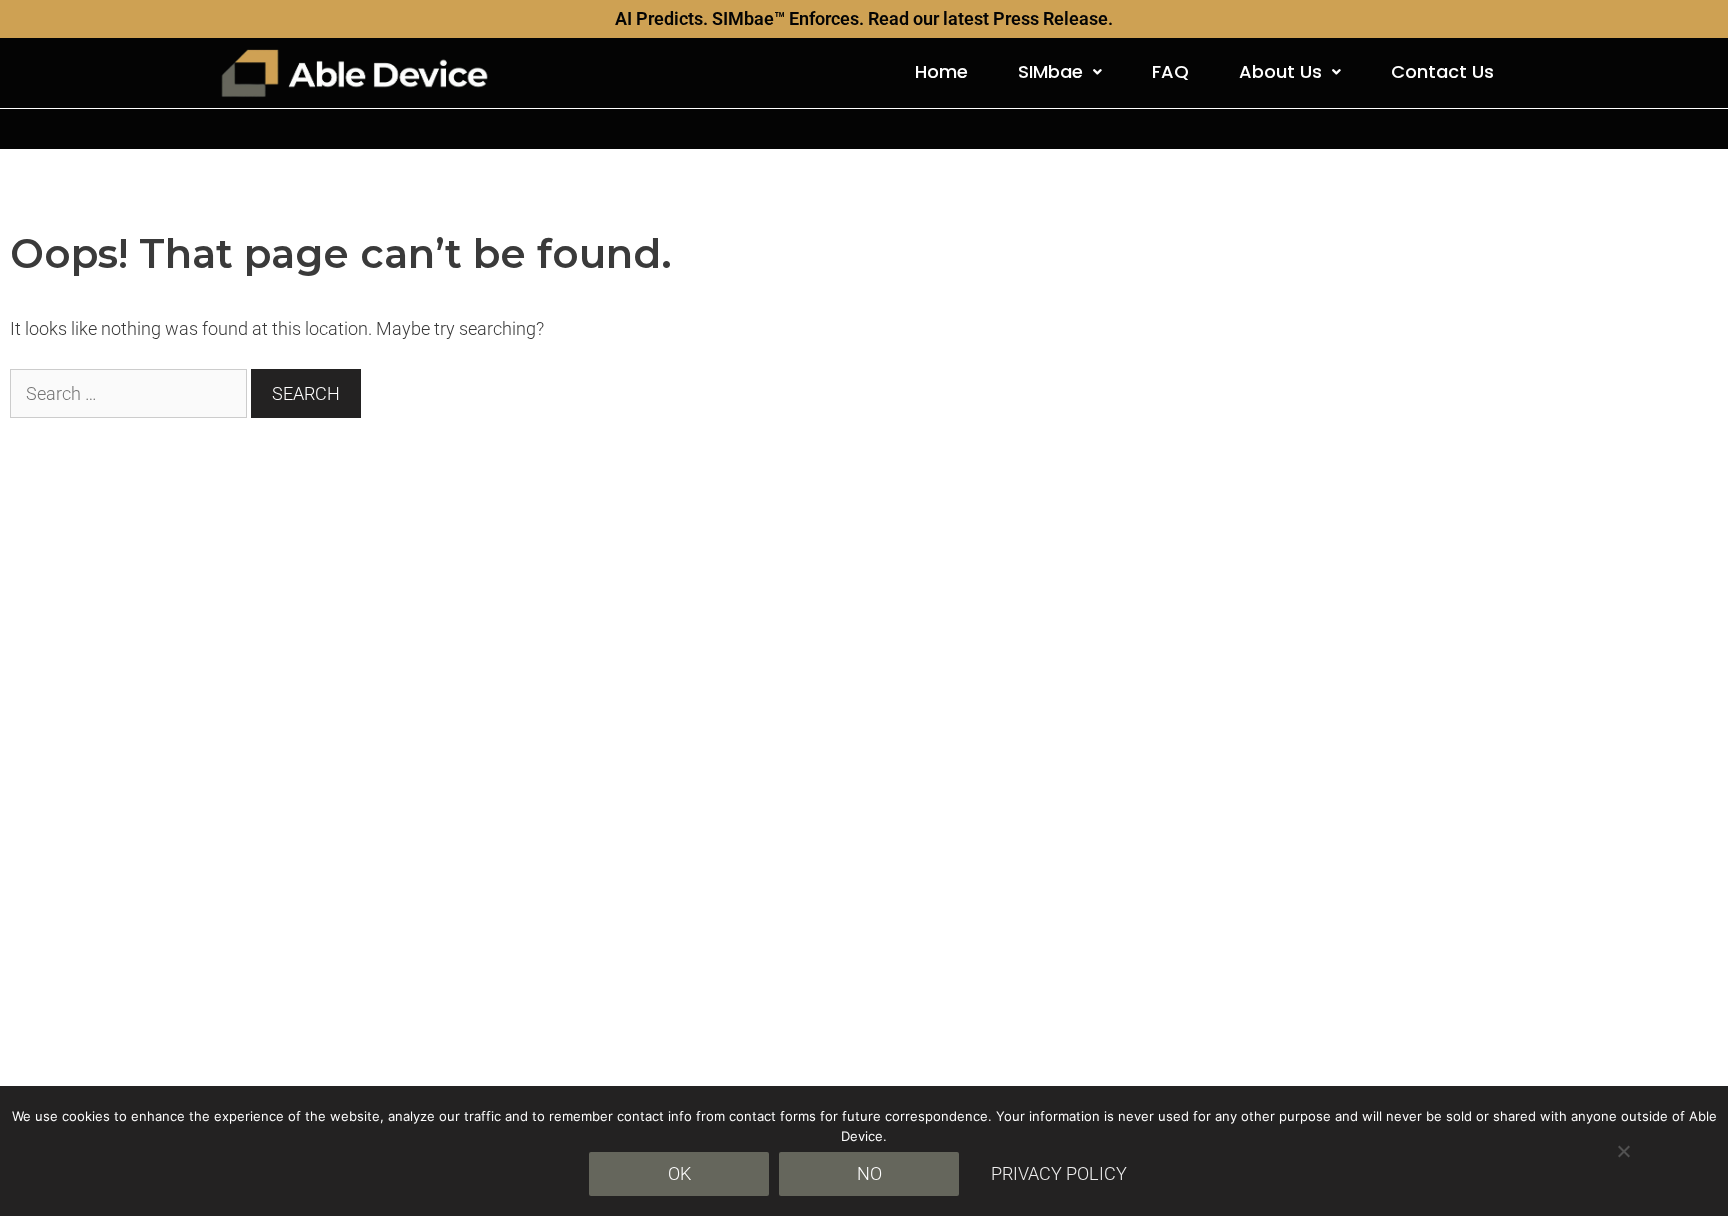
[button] (1060, 72)
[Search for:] (130, 393)
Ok (679, 1173)
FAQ (1170, 71)
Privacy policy (1059, 1173)
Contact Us (1442, 71)
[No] (1623, 1151)
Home (941, 71)
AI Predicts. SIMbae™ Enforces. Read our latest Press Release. (864, 18)
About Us (1280, 71)
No (869, 1173)
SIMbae (1050, 71)
